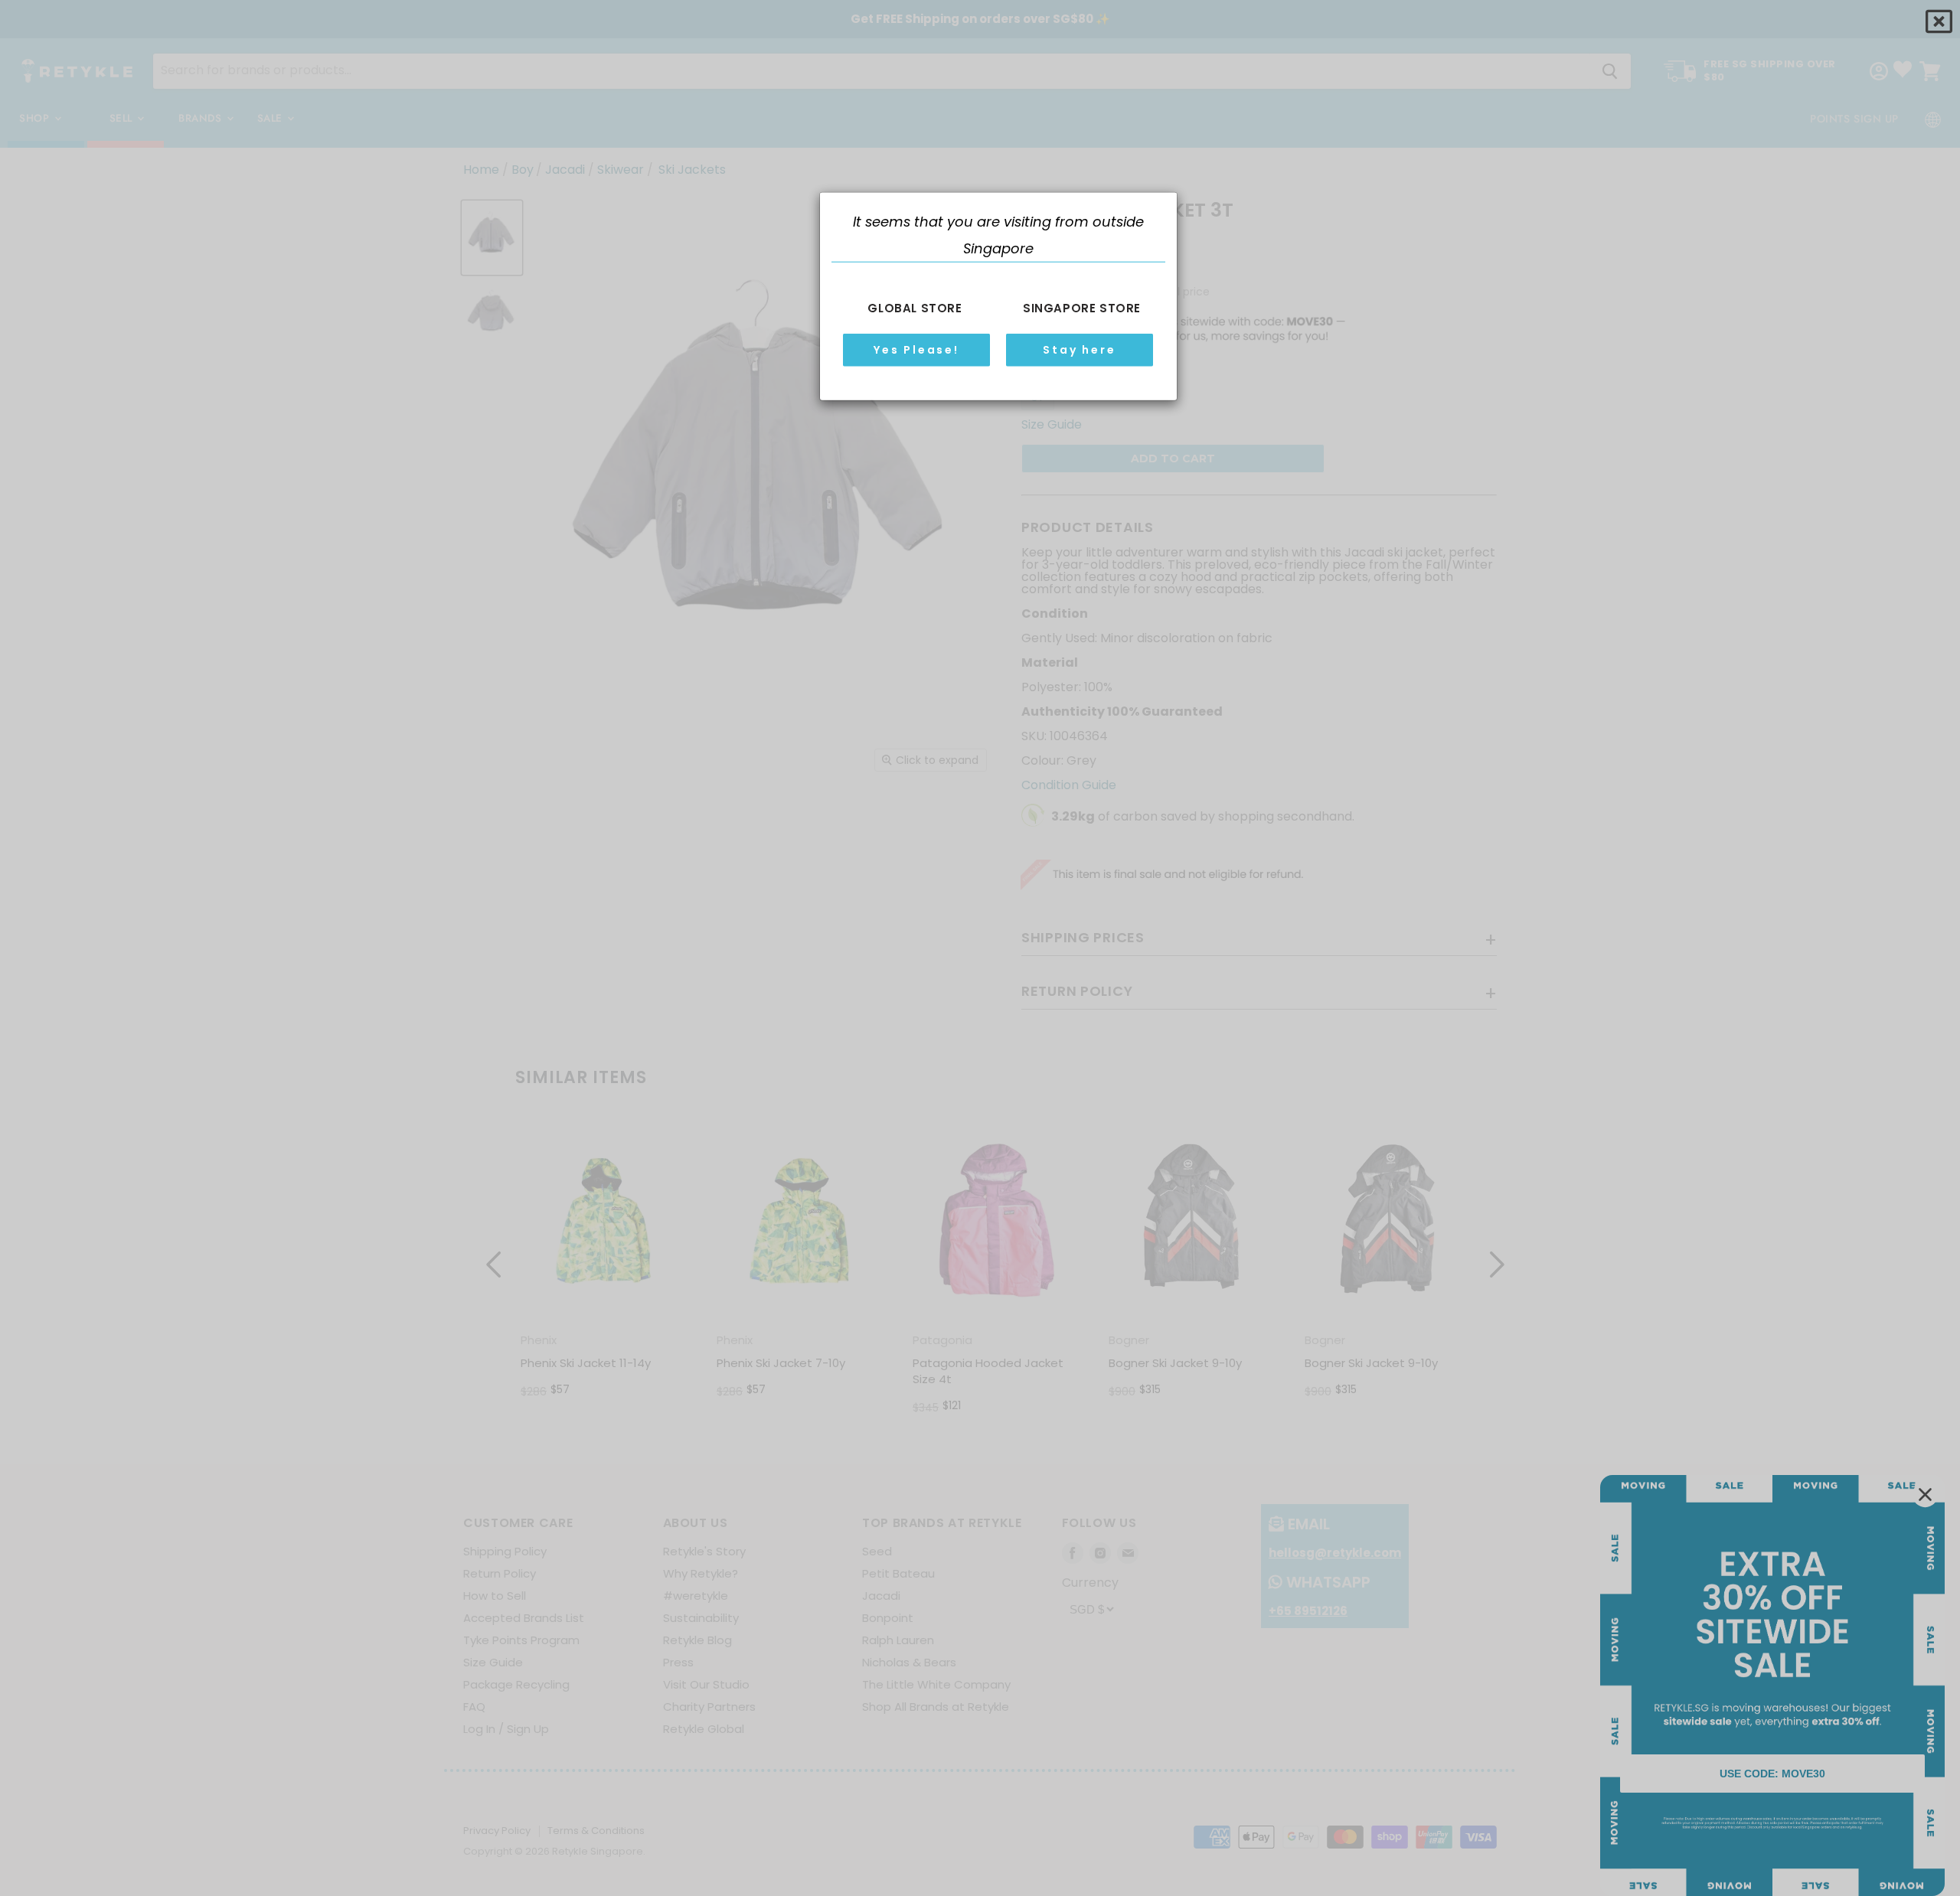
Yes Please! (916, 349)
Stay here (1079, 349)
